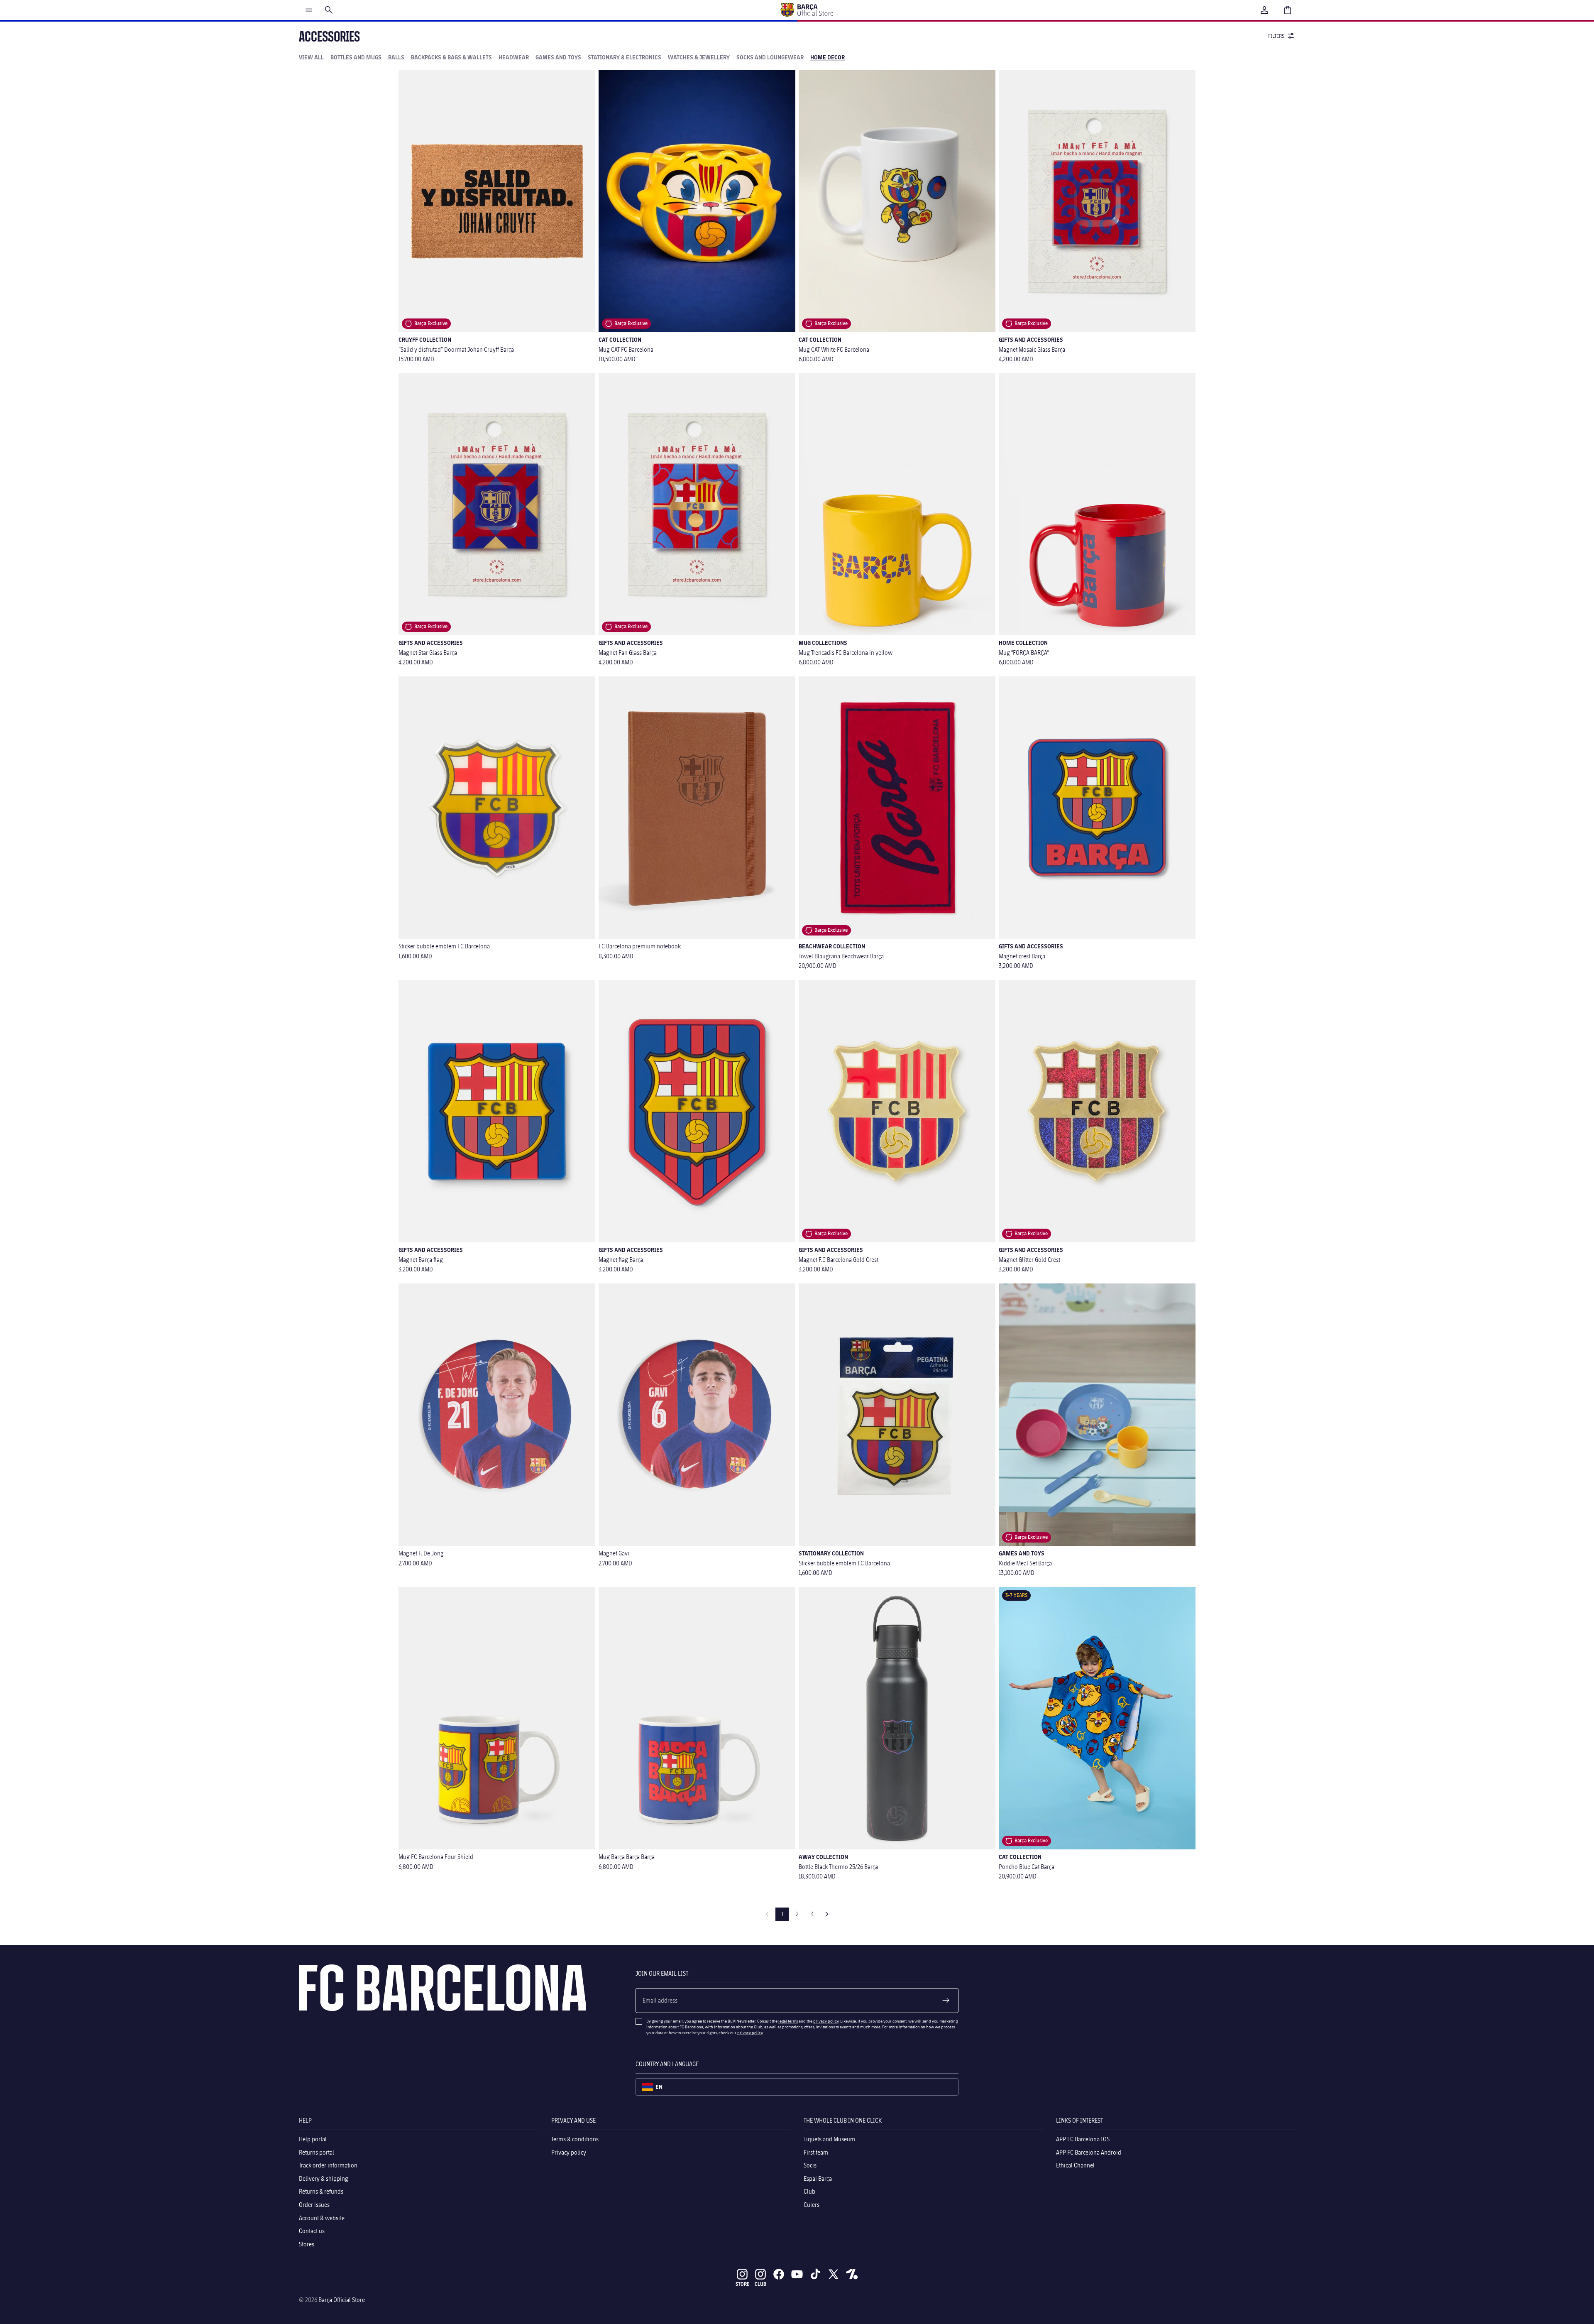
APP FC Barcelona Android (1089, 2152)
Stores (307, 2244)
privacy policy (826, 2021)
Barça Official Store (342, 2300)
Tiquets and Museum (829, 2139)
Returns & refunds (321, 2192)
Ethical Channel (1075, 2165)
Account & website (322, 2218)
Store (742, 2284)
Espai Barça (818, 2178)
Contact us (312, 2231)
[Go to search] (329, 10)
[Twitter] (834, 2274)
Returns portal (317, 2152)
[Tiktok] (815, 2274)
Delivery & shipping (324, 2178)
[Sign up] (946, 2001)
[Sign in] (1264, 10)
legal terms (788, 2021)
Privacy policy (569, 2152)
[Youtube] (797, 2274)
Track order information (328, 2165)
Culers (812, 2205)
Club (809, 2192)
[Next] (827, 1914)
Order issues (314, 2205)
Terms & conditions (575, 2139)
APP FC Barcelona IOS (1083, 2139)
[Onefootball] (852, 2274)
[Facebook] (779, 2274)
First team (816, 2152)
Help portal (313, 2139)
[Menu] (309, 10)
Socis (810, 2165)
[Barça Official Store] (807, 10)
